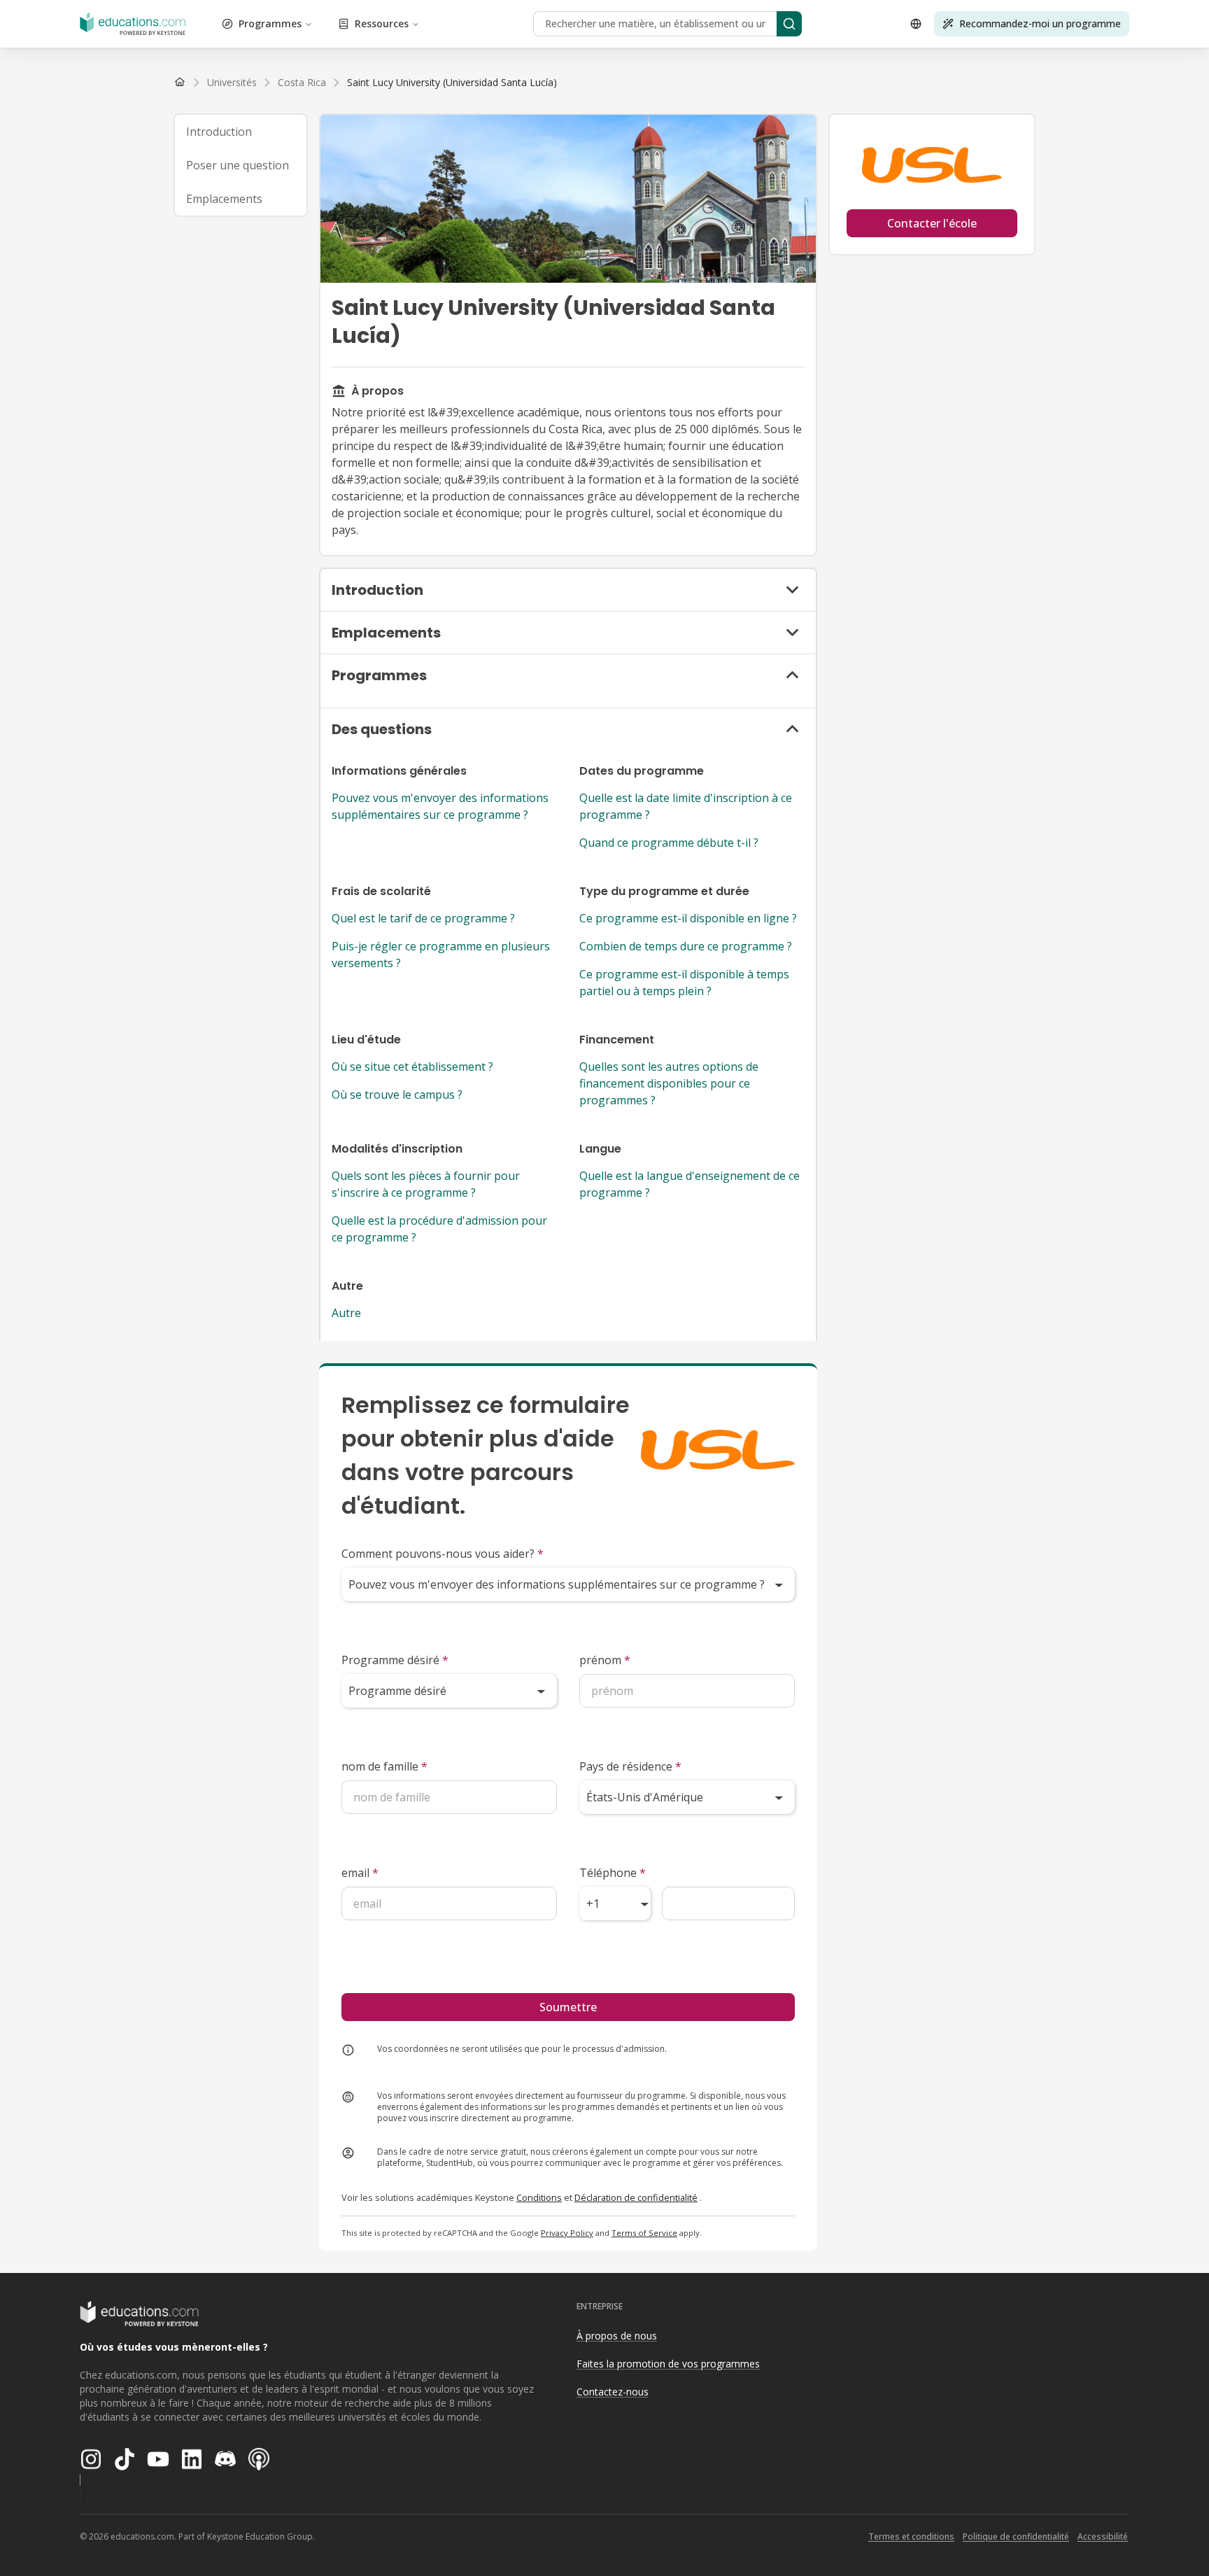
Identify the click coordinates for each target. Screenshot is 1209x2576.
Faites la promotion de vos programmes (668, 2364)
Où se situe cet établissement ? (412, 1067)
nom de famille (384, 1766)
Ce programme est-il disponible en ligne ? (688, 918)
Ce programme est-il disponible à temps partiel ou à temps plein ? (684, 983)
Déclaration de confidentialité (636, 2197)
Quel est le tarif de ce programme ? (423, 918)
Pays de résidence (630, 1766)
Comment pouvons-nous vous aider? (443, 1554)
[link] (452, 83)
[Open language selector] (916, 24)
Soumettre (568, 2007)
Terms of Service (644, 2233)
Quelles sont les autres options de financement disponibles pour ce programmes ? (669, 1083)
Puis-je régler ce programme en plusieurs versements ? (441, 955)
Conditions (539, 2197)
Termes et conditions (911, 2536)
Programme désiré (395, 1660)
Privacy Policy (567, 2233)
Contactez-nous (613, 2392)
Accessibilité (1103, 2536)
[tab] (241, 132)
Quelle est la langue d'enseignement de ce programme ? (690, 1184)
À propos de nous (617, 2336)
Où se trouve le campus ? (397, 1095)
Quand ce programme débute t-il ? (669, 843)
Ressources (382, 23)
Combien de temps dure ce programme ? (686, 946)
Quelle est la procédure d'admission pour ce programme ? (439, 1229)
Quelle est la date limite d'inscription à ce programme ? (686, 806)
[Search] (789, 24)
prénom (605, 1660)
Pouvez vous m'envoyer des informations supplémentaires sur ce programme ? (440, 806)
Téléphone (613, 1873)
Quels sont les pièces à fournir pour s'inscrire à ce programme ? (426, 1184)
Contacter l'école (932, 223)
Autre (346, 1313)
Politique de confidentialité (1016, 2536)
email (360, 1873)
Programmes (270, 23)
